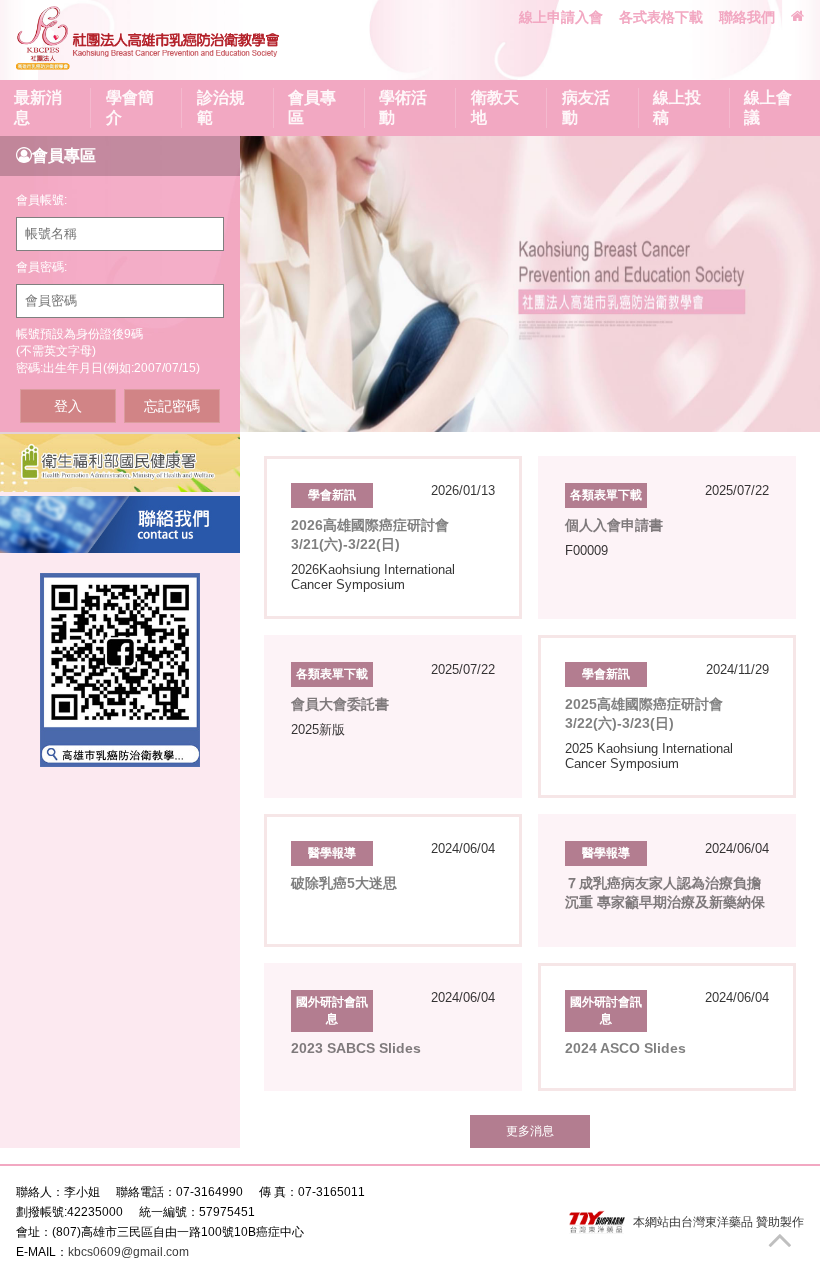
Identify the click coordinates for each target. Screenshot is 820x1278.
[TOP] (789, 1239)
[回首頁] (797, 16)
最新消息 (38, 107)
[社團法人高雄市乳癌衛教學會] (149, 40)
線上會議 (768, 107)
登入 (68, 406)
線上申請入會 (561, 17)
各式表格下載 (661, 17)
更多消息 (530, 1131)
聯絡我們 (747, 17)
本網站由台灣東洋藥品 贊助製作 (718, 1222)
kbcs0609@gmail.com (128, 1252)
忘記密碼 (172, 406)
